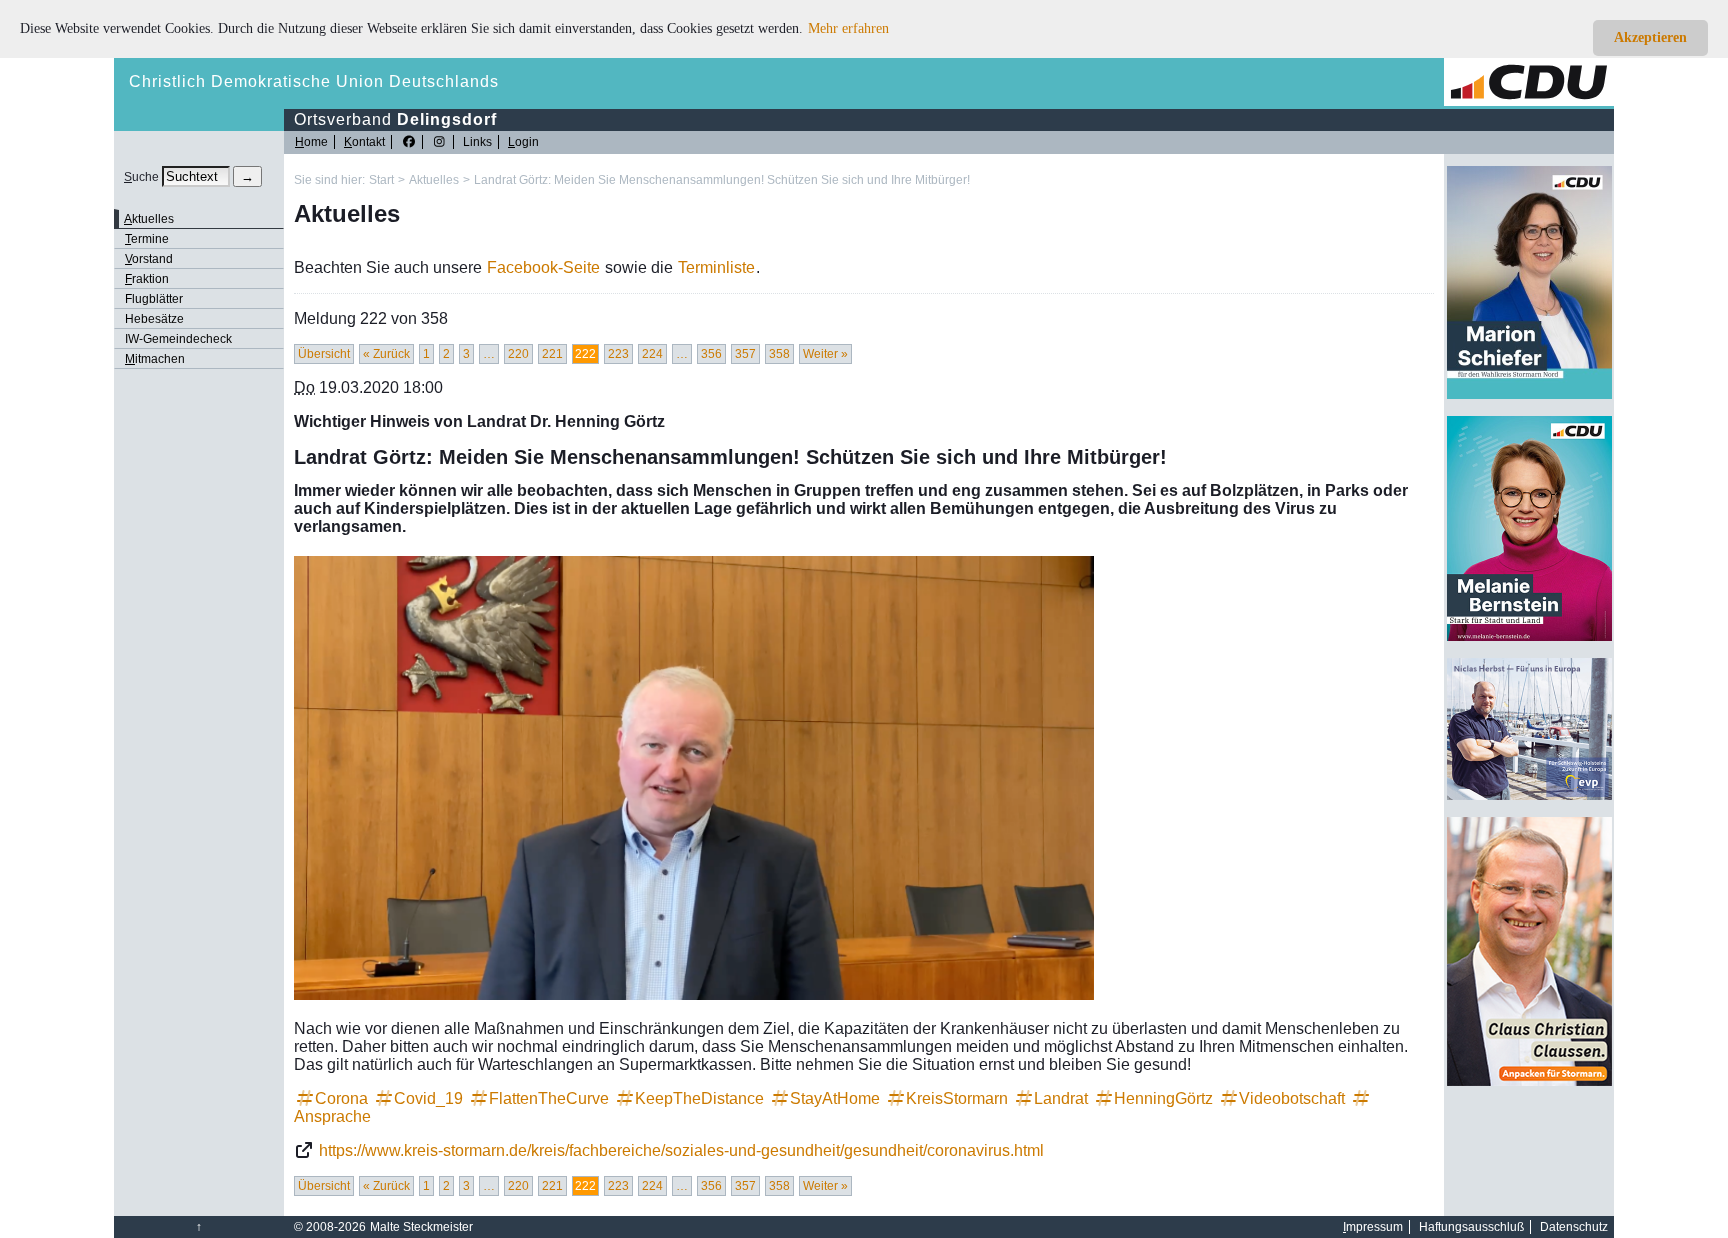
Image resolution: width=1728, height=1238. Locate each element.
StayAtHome (835, 1098)
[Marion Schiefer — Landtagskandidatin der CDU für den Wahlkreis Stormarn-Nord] (1529, 395)
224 (652, 354)
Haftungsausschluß (1471, 1227)
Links (477, 142)
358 (779, 354)
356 (711, 354)
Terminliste (716, 267)
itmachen (155, 359)
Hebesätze (154, 319)
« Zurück (386, 354)
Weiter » (825, 354)
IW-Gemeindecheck (178, 339)
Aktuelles (434, 180)
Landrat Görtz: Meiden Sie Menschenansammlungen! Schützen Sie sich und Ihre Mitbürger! (722, 180)
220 (518, 354)
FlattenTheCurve (549, 1098)
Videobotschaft (1292, 1098)
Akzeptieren (1650, 37)
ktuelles (149, 219)
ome (311, 142)
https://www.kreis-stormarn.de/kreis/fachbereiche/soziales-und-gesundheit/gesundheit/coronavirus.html (681, 1150)
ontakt (364, 142)
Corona (341, 1098)
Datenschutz (1574, 1227)
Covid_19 (428, 1098)
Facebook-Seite (543, 267)
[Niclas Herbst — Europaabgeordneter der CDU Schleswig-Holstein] (1529, 796)
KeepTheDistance (699, 1098)
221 (552, 354)
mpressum (1373, 1227)
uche (141, 177)
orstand (149, 259)
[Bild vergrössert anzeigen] (694, 777)
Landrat (1061, 1098)
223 (618, 354)
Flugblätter (154, 299)
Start (381, 180)
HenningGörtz (1163, 1098)
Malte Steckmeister (421, 1227)
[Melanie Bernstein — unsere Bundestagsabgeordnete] (1529, 637)
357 (745, 354)
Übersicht (324, 354)
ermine (147, 239)
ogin (523, 142)
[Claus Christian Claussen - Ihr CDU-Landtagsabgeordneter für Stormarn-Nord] (1529, 1082)
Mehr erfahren (848, 28)
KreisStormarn (957, 1098)
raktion (147, 279)
